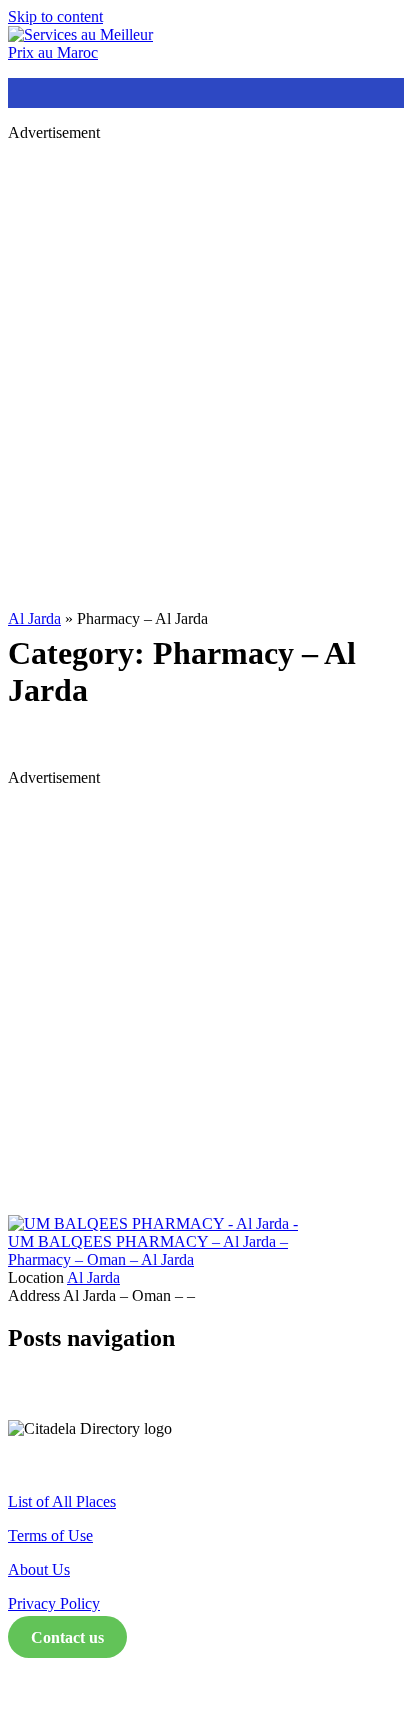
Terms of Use (50, 1535)
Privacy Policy (54, 1603)
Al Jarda (34, 618)
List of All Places (62, 1501)
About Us (39, 1569)
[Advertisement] (206, 364)
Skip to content (55, 16)
